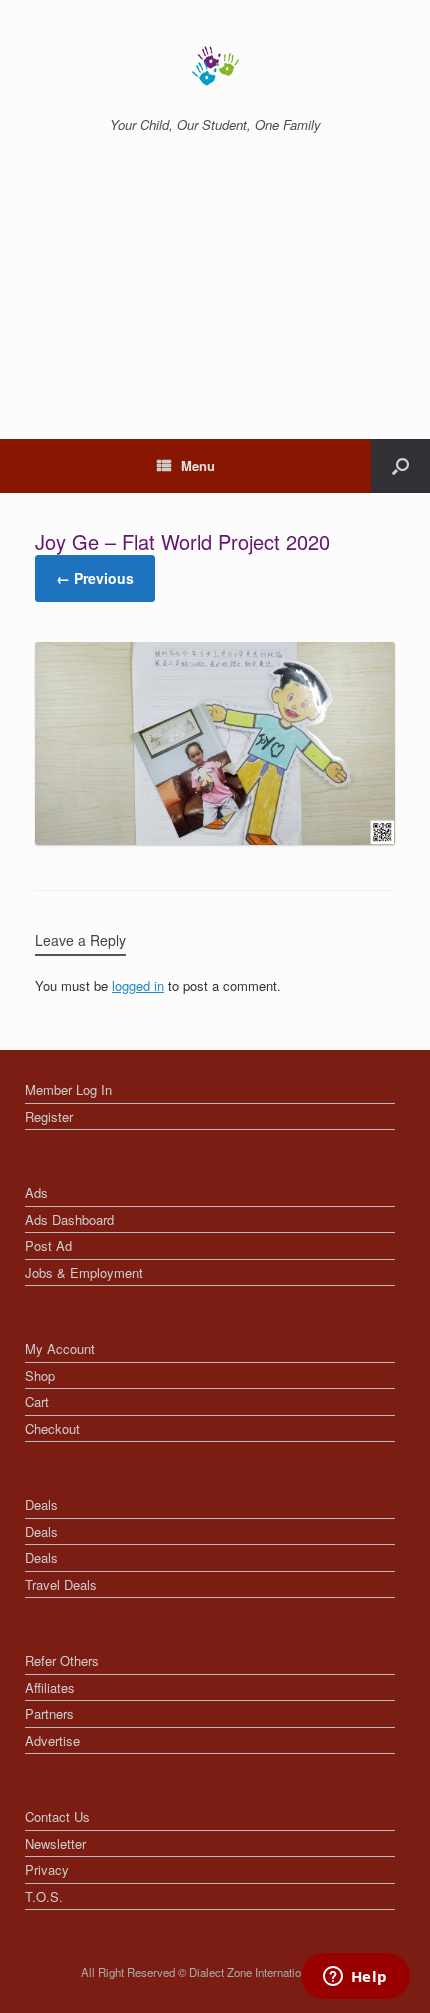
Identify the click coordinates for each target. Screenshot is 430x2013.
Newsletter (55, 1843)
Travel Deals (61, 1584)
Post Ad (48, 1245)
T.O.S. (44, 1896)
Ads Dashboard (69, 1219)
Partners (49, 1713)
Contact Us (57, 1816)
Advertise (52, 1740)
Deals (41, 1504)
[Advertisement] (215, 308)
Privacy (47, 1869)
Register (49, 1116)
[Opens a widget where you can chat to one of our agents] (355, 1978)
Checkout (52, 1428)
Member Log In (68, 1089)
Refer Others (62, 1660)
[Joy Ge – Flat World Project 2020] (215, 839)
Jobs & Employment (84, 1272)
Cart (37, 1401)
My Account (60, 1348)
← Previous (95, 578)
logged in (138, 985)
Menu (198, 465)
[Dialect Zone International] (215, 66)
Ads (36, 1192)
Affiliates (50, 1687)
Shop (40, 1375)
